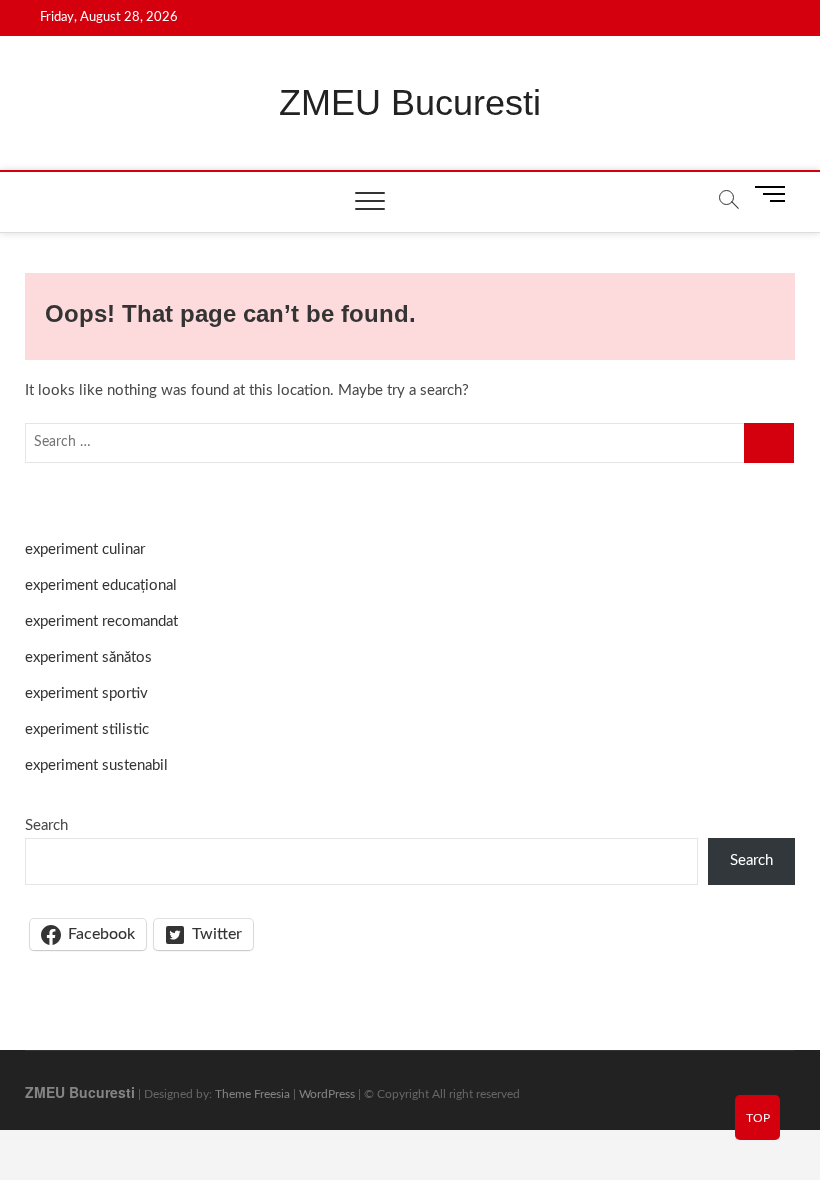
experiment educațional (101, 585)
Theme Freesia (252, 1094)
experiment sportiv (86, 693)
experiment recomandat (101, 621)
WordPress (327, 1094)
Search (46, 825)
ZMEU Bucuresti (410, 102)
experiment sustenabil (96, 765)
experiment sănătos (88, 657)
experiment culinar (85, 549)
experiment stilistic (87, 729)
